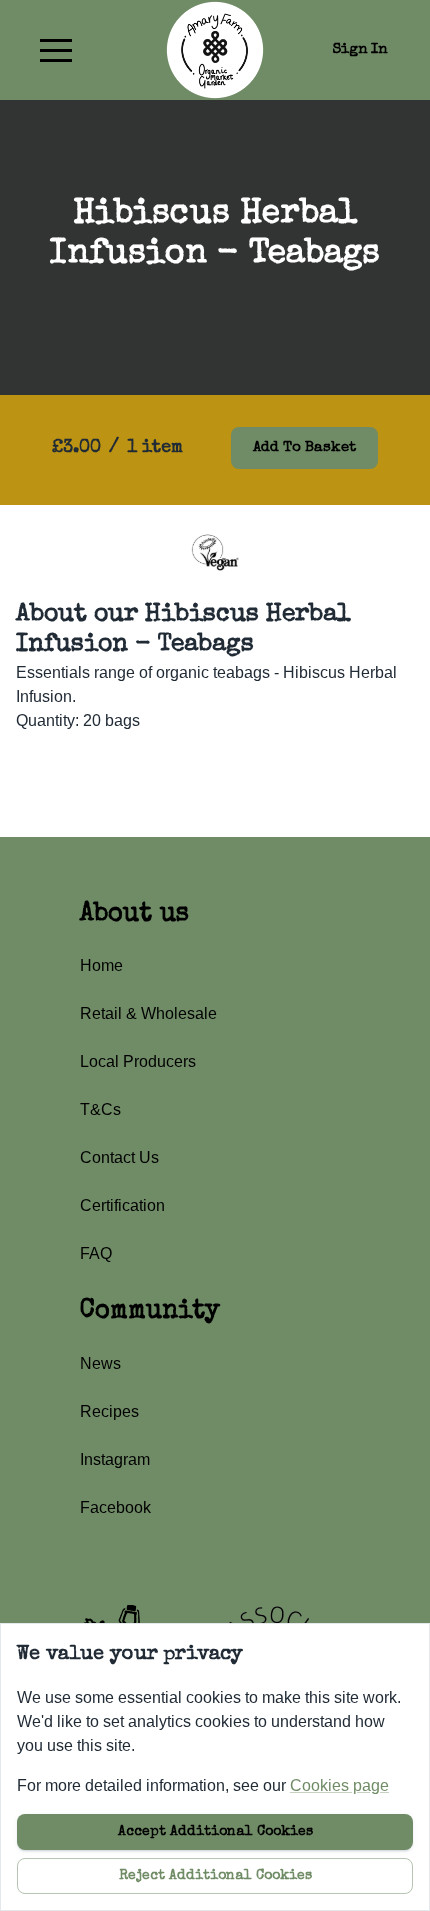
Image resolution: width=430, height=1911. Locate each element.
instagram (115, 1459)
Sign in (360, 49)
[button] (56, 50)
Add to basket (304, 447)
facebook (115, 1507)
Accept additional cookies (215, 1832)
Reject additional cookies (215, 1876)
